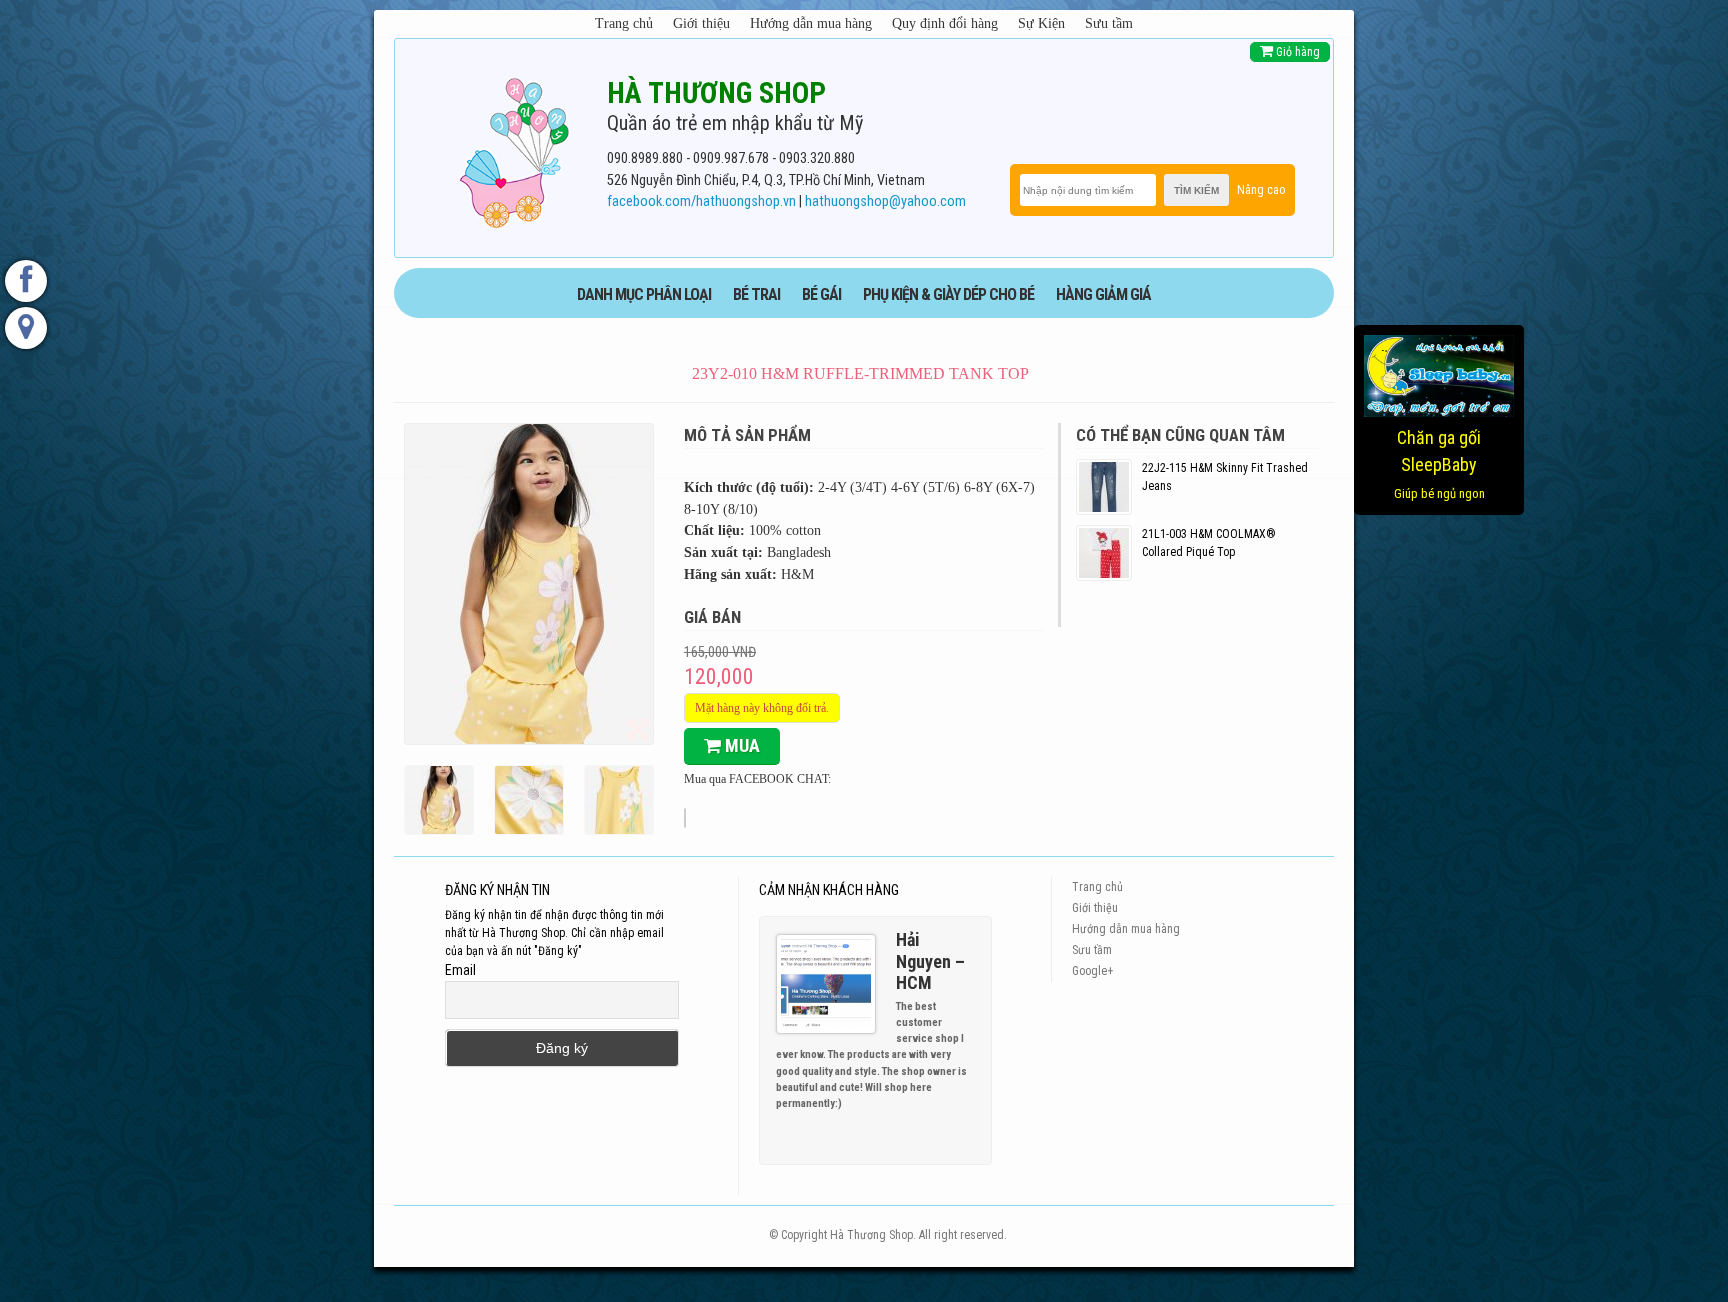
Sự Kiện (1041, 23)
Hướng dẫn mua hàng (811, 23)
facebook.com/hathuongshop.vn (701, 201)
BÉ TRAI (756, 294)
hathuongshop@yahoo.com (885, 201)
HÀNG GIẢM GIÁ (1103, 294)
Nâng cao (1261, 190)
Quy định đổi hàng (945, 23)
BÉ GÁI (821, 294)
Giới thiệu (701, 23)
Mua (740, 745)
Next (968, 1139)
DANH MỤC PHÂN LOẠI (644, 294)
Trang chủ (624, 23)
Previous (950, 1139)
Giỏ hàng (1296, 52)
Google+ (1092, 971)
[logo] (514, 149)
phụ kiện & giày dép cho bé (948, 294)
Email (460, 970)
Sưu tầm (1109, 23)
